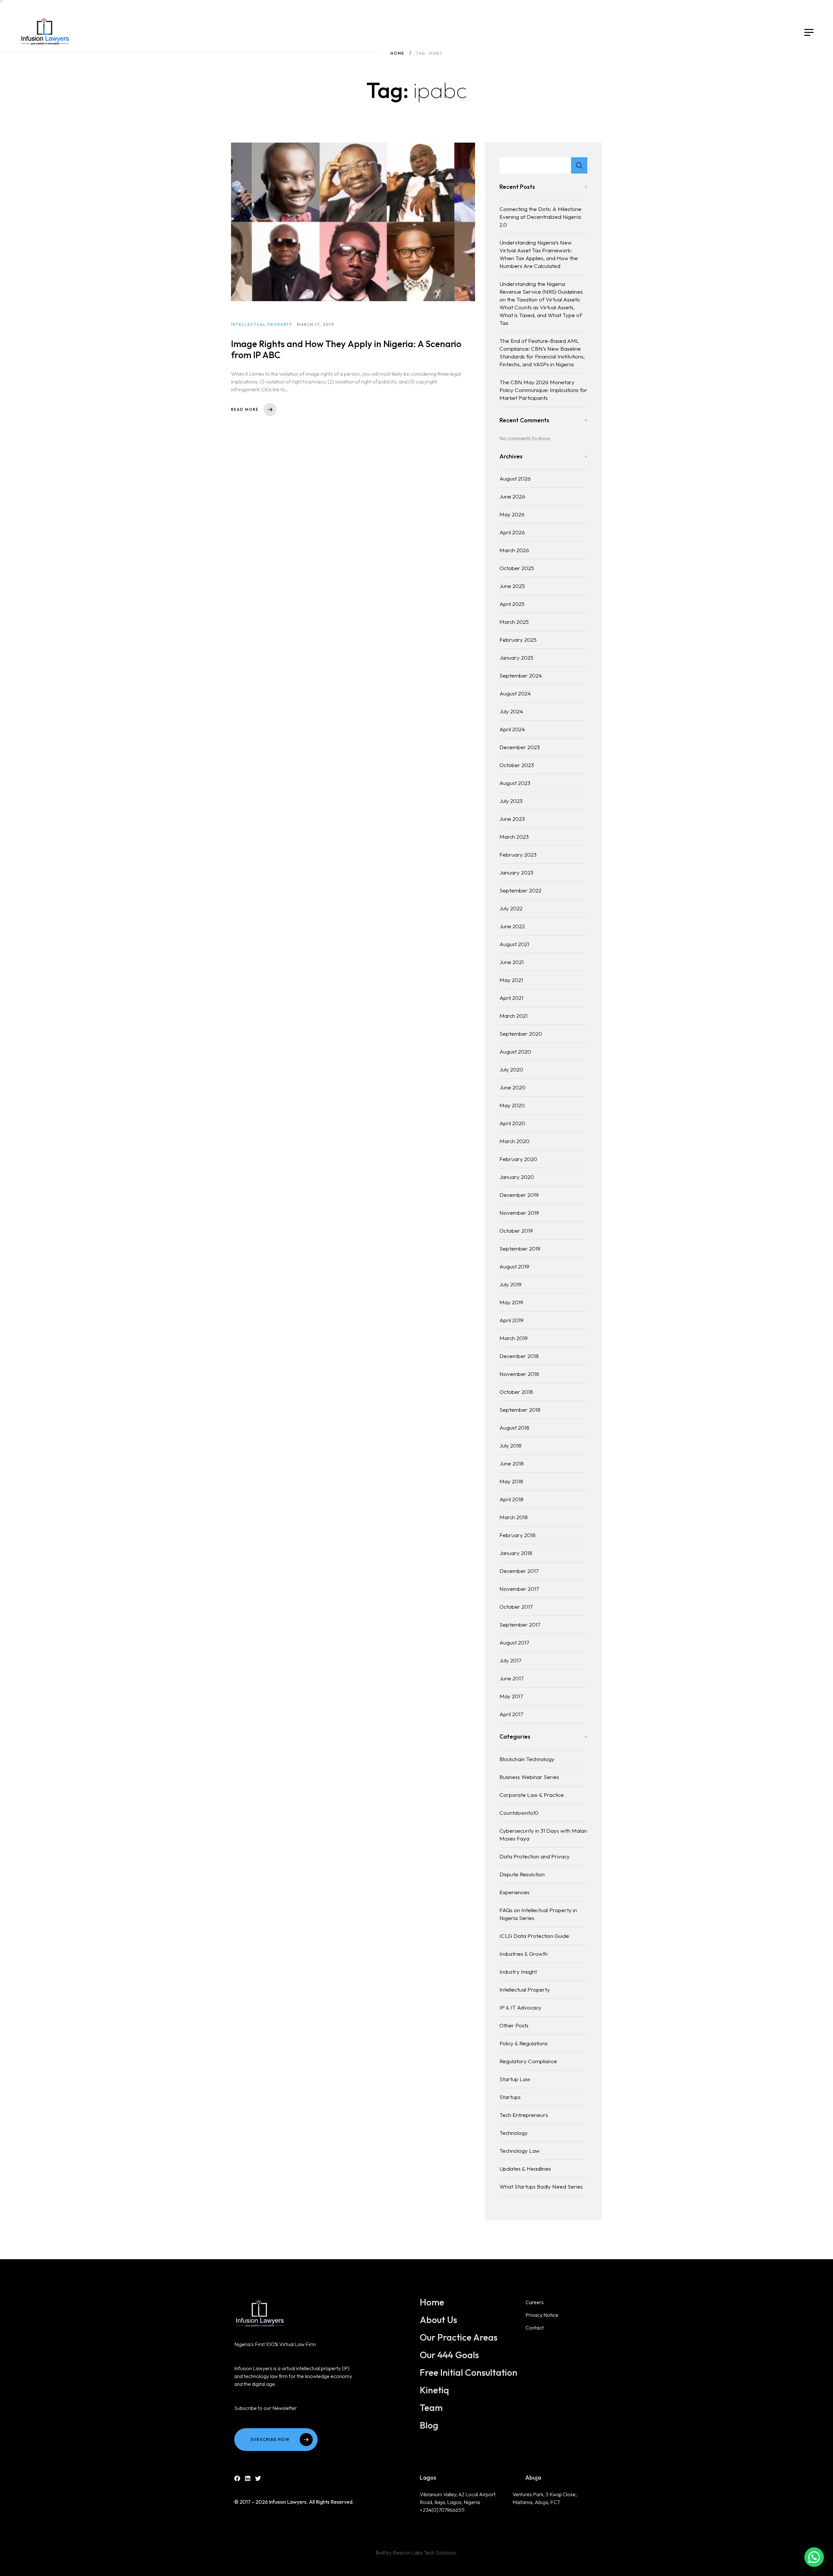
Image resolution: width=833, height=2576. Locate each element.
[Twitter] (258, 2478)
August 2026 (515, 478)
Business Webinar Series (529, 1777)
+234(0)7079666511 (442, 2510)
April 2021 (511, 998)
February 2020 (518, 1159)
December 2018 (519, 1356)
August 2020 (515, 1051)
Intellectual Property (525, 1989)
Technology (514, 2133)
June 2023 (512, 819)
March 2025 (514, 622)
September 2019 (520, 1248)
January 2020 (517, 1177)
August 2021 (514, 944)
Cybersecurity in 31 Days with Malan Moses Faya (543, 1834)
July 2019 (511, 1284)
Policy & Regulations (524, 2043)
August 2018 (514, 1428)
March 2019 (514, 1338)
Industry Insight (518, 1972)
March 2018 (514, 1517)
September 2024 (521, 675)
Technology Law (520, 2151)
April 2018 (512, 1499)
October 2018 (516, 1392)
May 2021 (511, 980)
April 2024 (512, 729)
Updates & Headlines (525, 2169)
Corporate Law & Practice (532, 1795)
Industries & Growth (524, 1954)
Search (579, 165)
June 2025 (512, 586)
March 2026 (514, 550)
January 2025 (516, 658)
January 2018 (516, 1553)
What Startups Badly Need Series (541, 2186)
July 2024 (511, 711)
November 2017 (519, 1589)
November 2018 (519, 1374)
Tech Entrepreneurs (524, 2115)
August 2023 (515, 783)
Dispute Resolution (522, 1874)
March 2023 (514, 837)
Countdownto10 (519, 1813)
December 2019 (519, 1195)
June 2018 (512, 1463)
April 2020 (512, 1123)
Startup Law (515, 2079)
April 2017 (511, 1714)
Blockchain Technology (527, 1759)
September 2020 (521, 1034)
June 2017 (512, 1678)
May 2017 (511, 1696)
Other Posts (514, 2025)
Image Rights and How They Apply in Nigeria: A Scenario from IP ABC (346, 349)
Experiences (514, 1892)
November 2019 (519, 1213)
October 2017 (516, 1607)
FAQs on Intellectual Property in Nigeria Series (538, 1914)
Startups (510, 2097)
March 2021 (513, 1016)
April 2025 (512, 604)
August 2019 (514, 1266)
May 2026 (512, 514)
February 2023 (518, 854)
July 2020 (511, 1069)
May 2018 (511, 1481)
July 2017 (510, 1660)
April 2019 (512, 1320)
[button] (814, 2557)
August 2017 (514, 1642)
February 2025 (518, 640)
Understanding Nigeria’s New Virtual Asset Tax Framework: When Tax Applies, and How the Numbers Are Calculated (539, 254)
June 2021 (512, 962)
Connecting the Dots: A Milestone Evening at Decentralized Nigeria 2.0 (540, 217)
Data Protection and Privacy (535, 1856)
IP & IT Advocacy (520, 2007)
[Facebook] (237, 2478)
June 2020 (512, 1087)
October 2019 (516, 1231)
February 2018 (518, 1535)
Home (397, 53)
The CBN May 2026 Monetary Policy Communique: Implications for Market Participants (543, 390)
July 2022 (511, 908)
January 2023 (516, 872)
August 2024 (515, 693)
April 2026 (512, 532)
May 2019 (511, 1302)
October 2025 (517, 568)
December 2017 (519, 1571)
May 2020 (512, 1105)
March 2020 (514, 1141)
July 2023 (511, 801)
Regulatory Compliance (528, 2061)
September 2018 (520, 1410)
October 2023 (517, 765)
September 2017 (520, 1624)
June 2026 (512, 496)
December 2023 (520, 747)
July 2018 (511, 1445)
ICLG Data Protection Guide (534, 1936)
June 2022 (512, 926)
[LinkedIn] (248, 2478)
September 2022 (520, 890)
